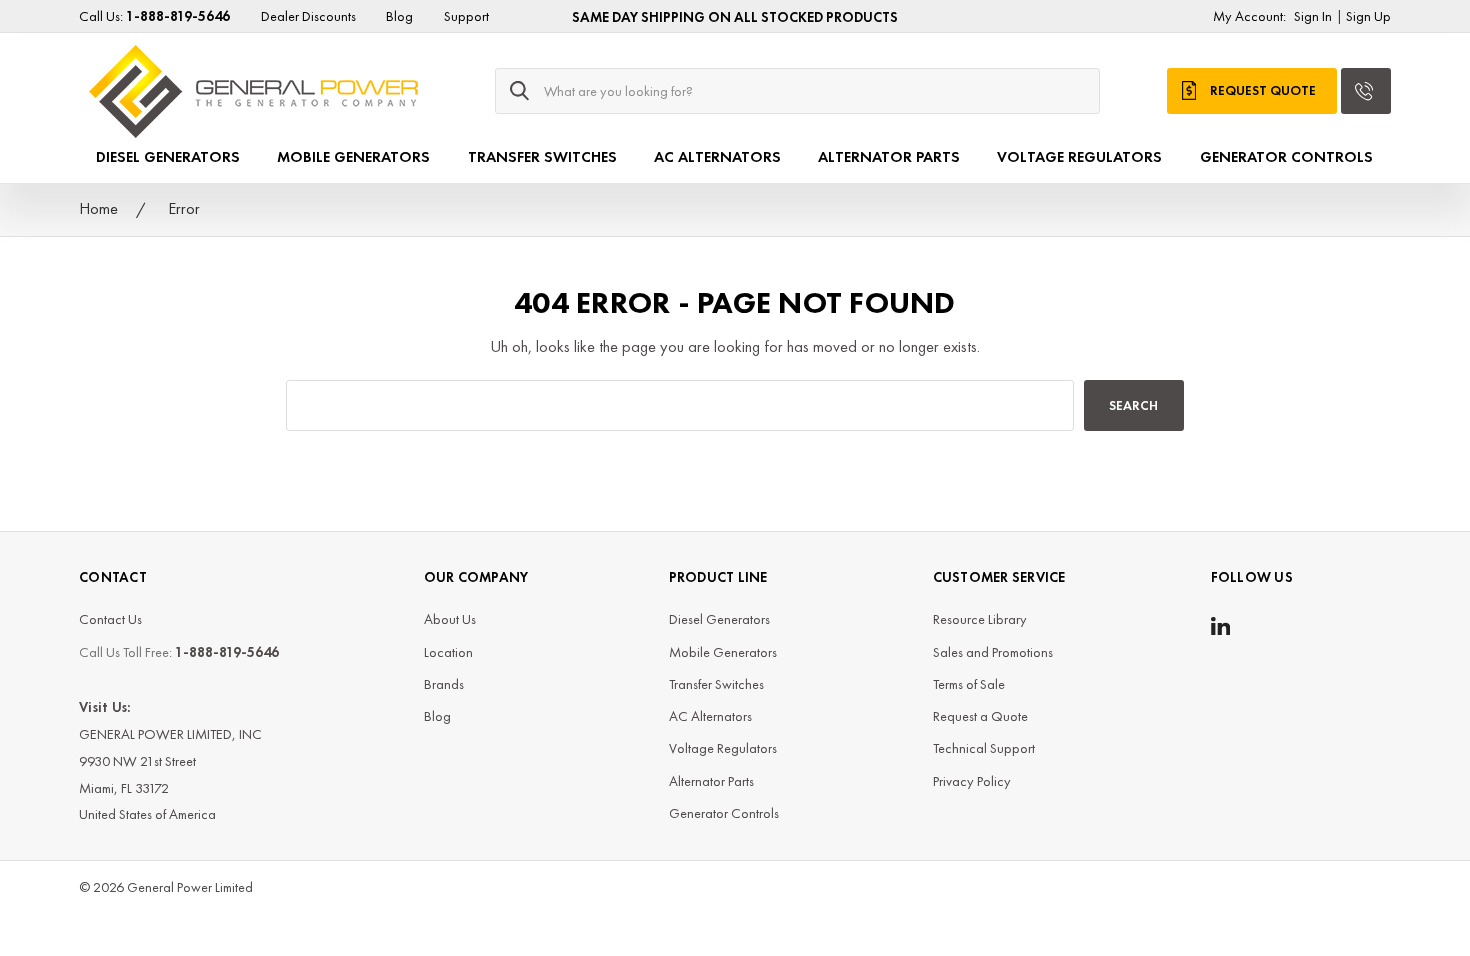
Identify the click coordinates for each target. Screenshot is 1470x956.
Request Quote (1263, 90)
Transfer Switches (542, 157)
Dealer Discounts (308, 16)
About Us (450, 619)
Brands (444, 684)
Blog (399, 16)
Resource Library (980, 619)
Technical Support (984, 748)
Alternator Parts (889, 157)
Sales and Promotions (993, 652)
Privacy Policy (972, 781)
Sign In (1313, 16)
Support (466, 16)
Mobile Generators (353, 157)
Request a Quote (980, 716)
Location (448, 652)
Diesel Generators (168, 157)
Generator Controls (1286, 157)
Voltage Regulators (1079, 157)
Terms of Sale (969, 684)
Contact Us (110, 619)
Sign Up (1368, 16)
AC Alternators (717, 157)
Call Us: (154, 16)
